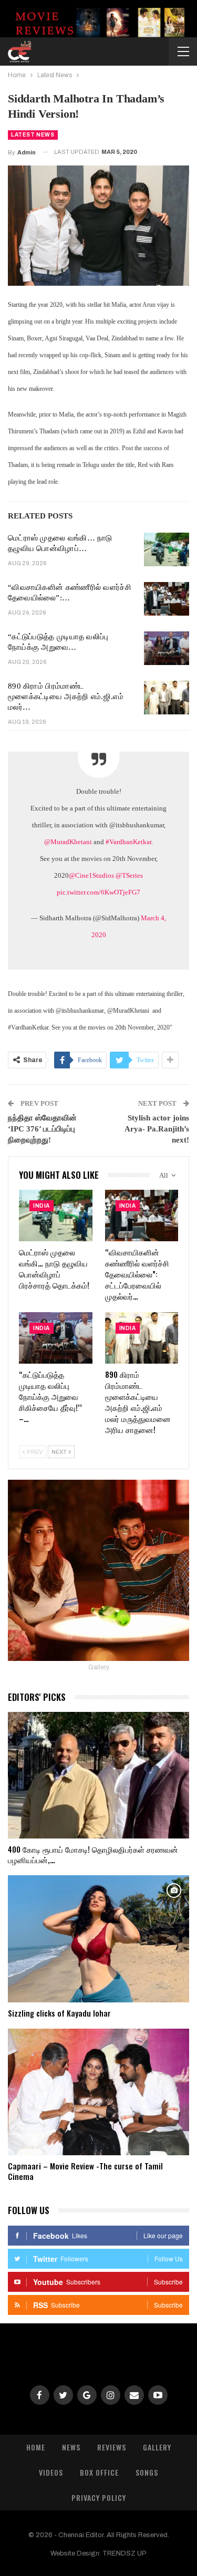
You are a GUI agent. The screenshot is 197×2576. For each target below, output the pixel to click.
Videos (51, 2472)
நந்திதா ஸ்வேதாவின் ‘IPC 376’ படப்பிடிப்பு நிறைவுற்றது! (42, 1129)
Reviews (112, 2447)
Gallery (157, 2447)
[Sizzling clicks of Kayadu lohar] (98, 1939)
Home (36, 2447)
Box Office (99, 2472)
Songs (147, 2472)
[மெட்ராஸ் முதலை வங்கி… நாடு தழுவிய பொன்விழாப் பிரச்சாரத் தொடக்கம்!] (167, 549)
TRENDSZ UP (125, 2553)
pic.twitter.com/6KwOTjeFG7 (98, 892)
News (71, 2447)
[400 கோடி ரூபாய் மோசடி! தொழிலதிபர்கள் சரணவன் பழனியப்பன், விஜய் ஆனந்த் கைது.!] (98, 1775)
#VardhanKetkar (128, 842)
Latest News (33, 135)
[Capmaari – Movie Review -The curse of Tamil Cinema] (98, 2092)
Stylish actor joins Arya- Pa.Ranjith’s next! (157, 1129)
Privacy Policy (99, 2497)
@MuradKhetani (68, 842)
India (42, 1206)
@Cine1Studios (91, 875)
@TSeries (129, 875)
